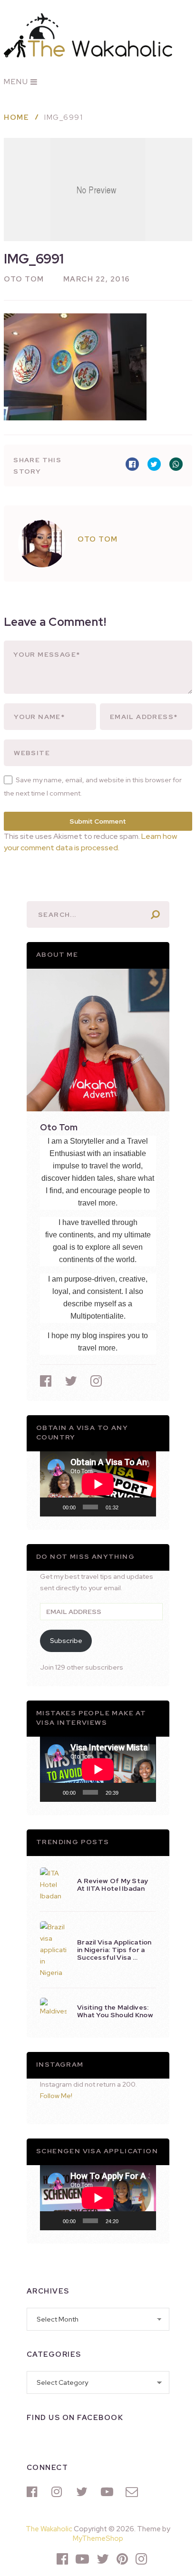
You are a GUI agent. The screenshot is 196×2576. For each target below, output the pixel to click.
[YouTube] (108, 2492)
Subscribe (66, 1641)
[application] (98, 1484)
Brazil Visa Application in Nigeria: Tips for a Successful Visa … (114, 1950)
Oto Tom (24, 279)
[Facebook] (34, 2492)
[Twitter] (84, 2492)
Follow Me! (56, 2096)
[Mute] (129, 1507)
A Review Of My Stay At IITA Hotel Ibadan (113, 1885)
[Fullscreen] (144, 1507)
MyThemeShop (98, 2538)
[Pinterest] (122, 2559)
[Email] (133, 2492)
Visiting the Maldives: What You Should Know (115, 2011)
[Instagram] (59, 2492)
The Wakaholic (49, 2529)
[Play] (52, 1507)
